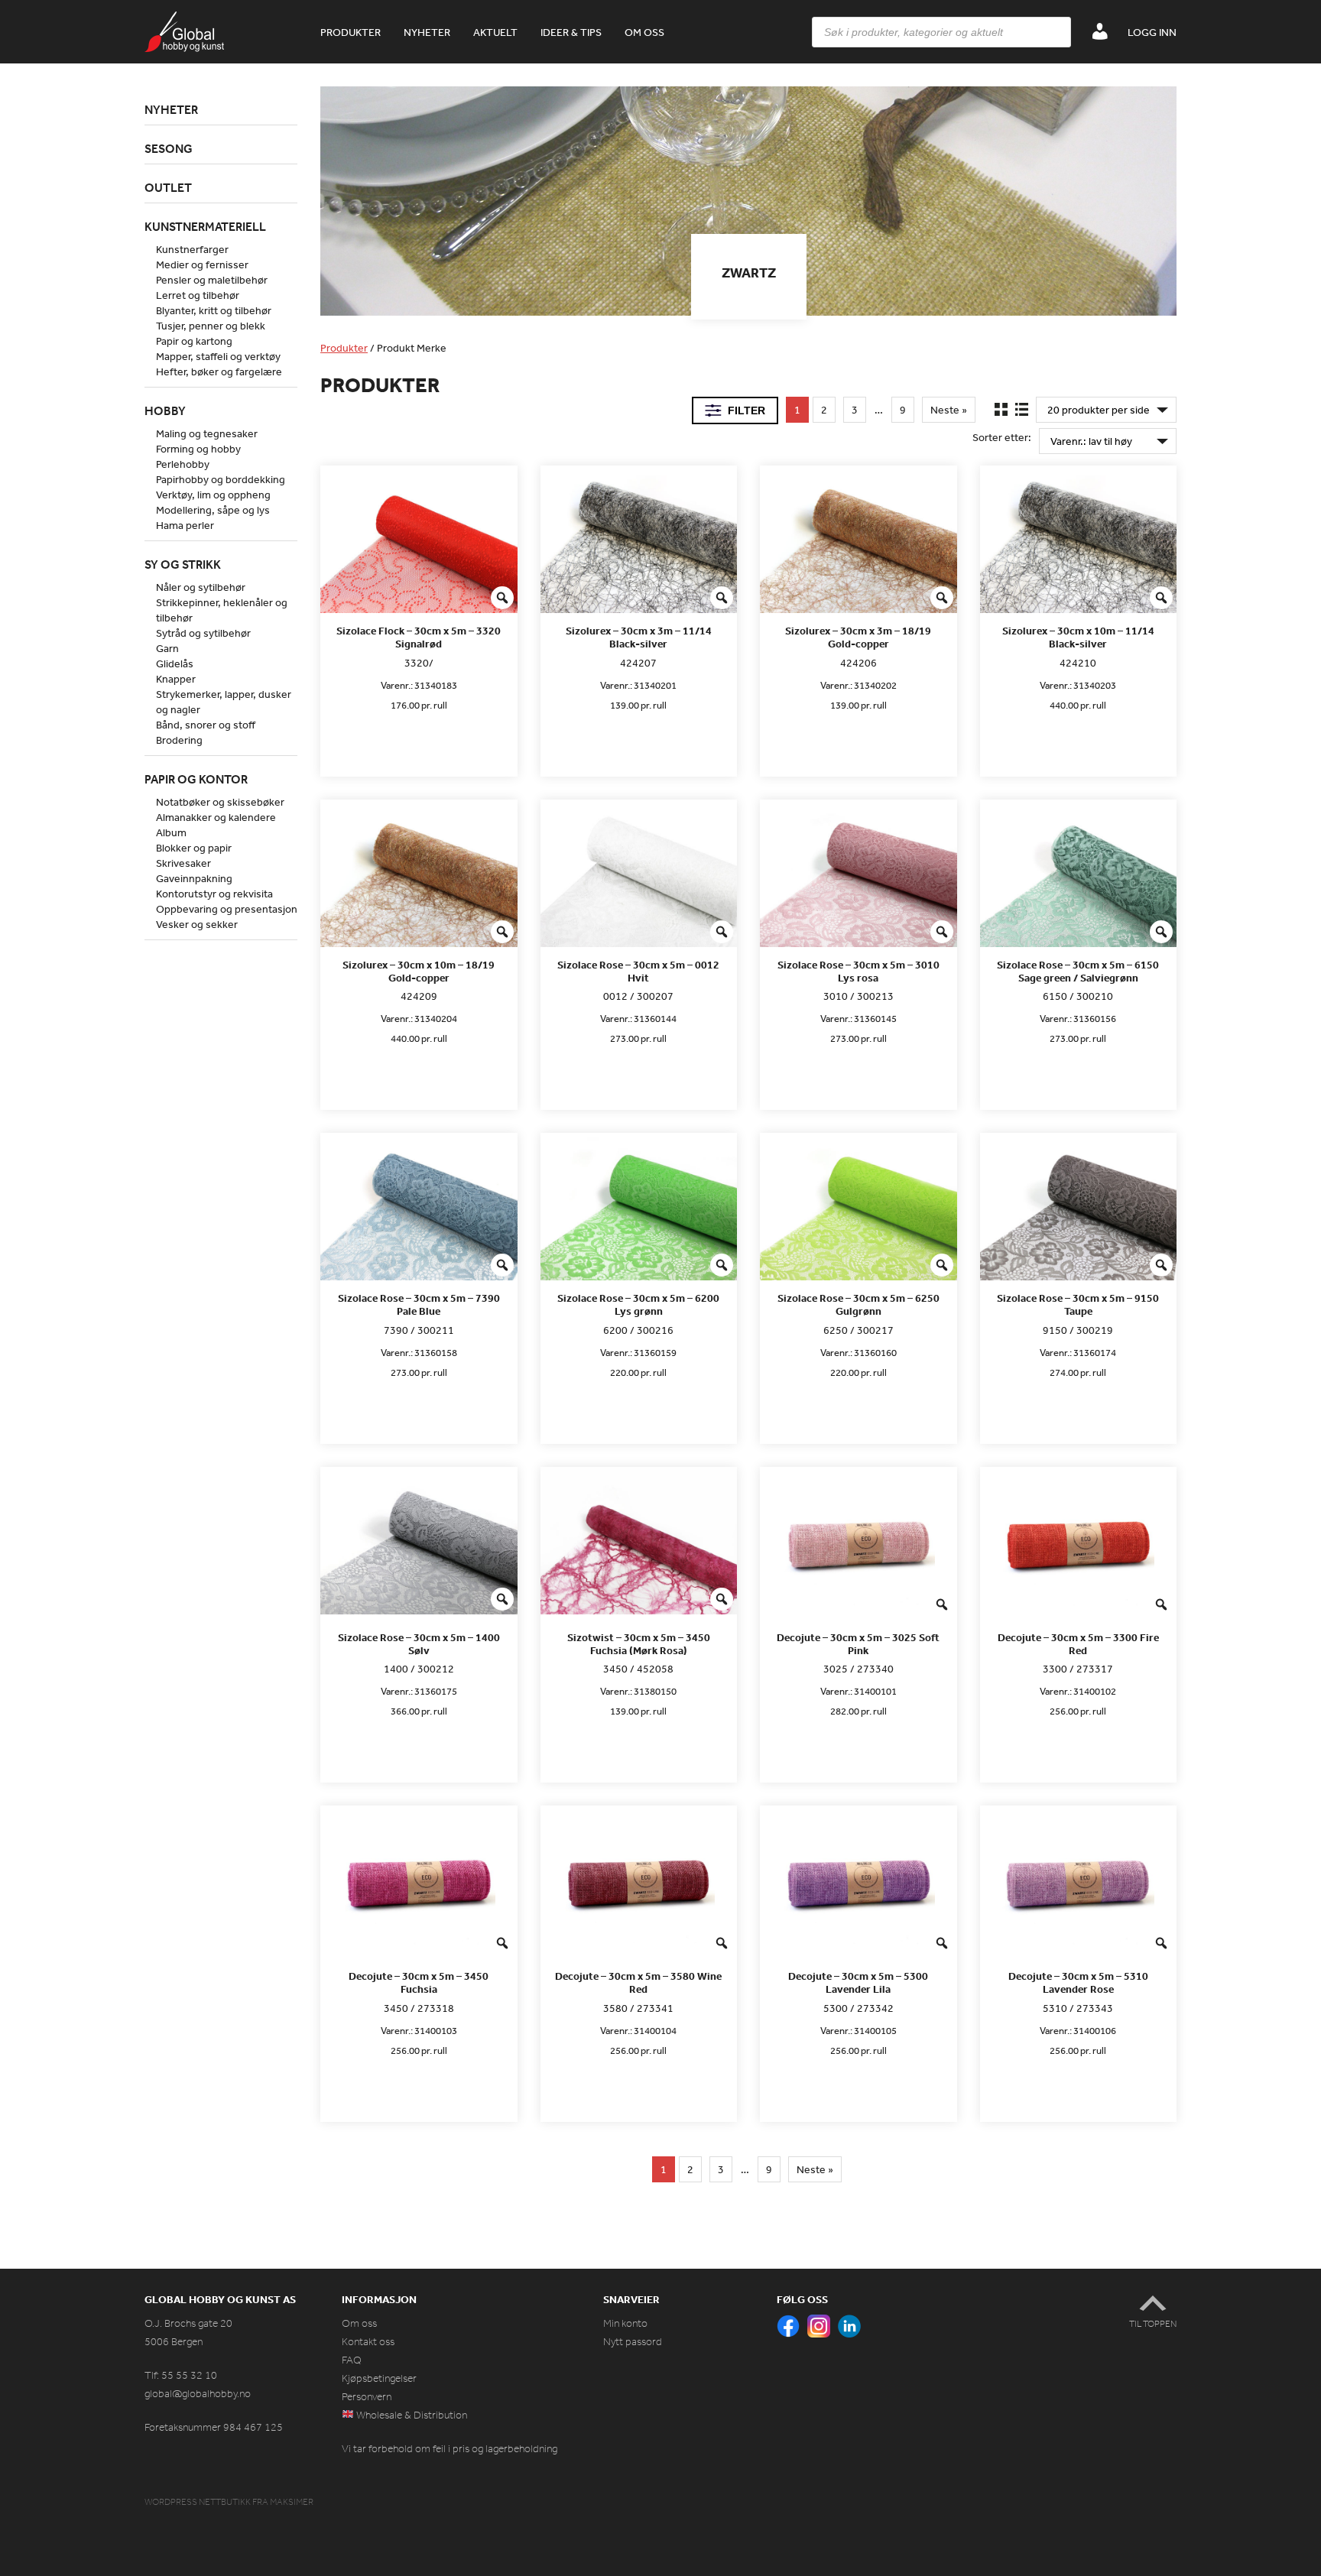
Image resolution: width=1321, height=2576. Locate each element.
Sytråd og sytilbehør (203, 633)
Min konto (625, 2323)
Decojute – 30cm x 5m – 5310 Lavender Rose (1078, 1983)
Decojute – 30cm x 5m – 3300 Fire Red (1078, 1644)
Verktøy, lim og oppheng (213, 495)
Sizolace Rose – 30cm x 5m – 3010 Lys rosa (858, 972)
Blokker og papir (194, 848)
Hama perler (185, 525)
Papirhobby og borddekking (221, 479)
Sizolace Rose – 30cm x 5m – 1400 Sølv (419, 1644)
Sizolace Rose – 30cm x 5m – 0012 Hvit (638, 972)
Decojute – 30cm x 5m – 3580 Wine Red (638, 1983)
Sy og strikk (183, 564)
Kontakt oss (368, 2342)
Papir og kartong (194, 341)
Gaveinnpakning (194, 878)
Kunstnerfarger (192, 249)
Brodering (179, 740)
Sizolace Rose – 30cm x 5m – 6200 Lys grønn (638, 1305)
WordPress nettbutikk (198, 2502)
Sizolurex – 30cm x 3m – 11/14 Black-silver (639, 638)
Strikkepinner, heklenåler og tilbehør (222, 610)
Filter (747, 410)
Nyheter (427, 32)
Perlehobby (183, 464)
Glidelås (175, 663)
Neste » (949, 410)
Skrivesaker (183, 863)
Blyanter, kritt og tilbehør (214, 310)
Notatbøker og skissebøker (220, 802)
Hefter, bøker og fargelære (219, 371)
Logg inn (1152, 32)
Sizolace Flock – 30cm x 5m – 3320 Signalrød (419, 638)
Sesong (169, 148)
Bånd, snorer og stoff (206, 725)
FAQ (352, 2360)
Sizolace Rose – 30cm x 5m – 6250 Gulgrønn (858, 1305)
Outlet (168, 187)
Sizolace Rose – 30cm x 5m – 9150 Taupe (1078, 1305)
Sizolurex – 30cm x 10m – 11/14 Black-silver (1078, 638)
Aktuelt (495, 32)
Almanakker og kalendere (216, 817)
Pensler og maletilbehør (212, 280)
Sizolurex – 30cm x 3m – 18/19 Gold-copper (858, 638)
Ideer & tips (571, 32)
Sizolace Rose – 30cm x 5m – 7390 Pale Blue (419, 1305)
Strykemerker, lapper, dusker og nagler (224, 702)
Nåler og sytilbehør (201, 587)
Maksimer (292, 2502)
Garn (167, 648)
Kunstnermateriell (205, 226)
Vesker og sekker (197, 924)
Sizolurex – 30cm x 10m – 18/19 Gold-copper (419, 972)
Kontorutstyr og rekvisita (214, 894)
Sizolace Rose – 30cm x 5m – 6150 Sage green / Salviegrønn (1078, 972)
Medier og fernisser (202, 264)
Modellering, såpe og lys (213, 510)
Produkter (351, 32)
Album (171, 832)
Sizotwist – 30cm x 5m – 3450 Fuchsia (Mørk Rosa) (639, 1644)
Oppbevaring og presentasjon (227, 909)
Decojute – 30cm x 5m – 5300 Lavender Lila (858, 1983)
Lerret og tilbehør (198, 295)
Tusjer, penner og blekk (211, 326)
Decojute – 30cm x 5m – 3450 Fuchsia (419, 1983)
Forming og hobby (198, 449)
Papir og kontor (196, 779)
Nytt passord (633, 2342)
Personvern (367, 2397)
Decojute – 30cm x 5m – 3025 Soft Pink (858, 1644)
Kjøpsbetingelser (379, 2378)
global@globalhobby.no (198, 2394)
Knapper (176, 679)
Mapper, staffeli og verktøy (218, 356)
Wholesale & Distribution (411, 2415)
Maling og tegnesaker (207, 433)
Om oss (644, 32)
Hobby (165, 410)
